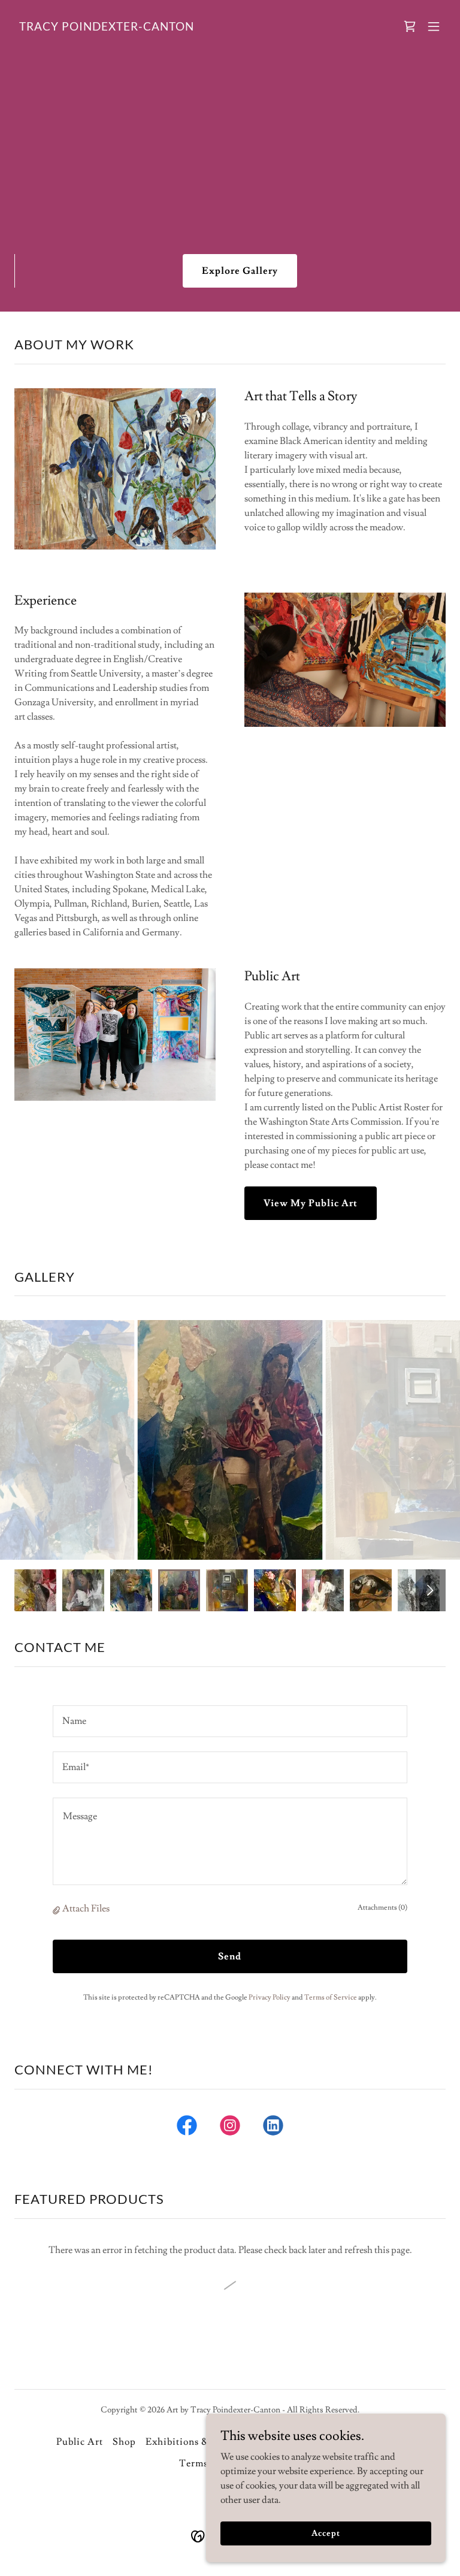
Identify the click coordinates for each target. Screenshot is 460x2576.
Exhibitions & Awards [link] (196, 2442)
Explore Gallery (240, 271)
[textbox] (230, 1721)
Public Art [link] (80, 2442)
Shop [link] (124, 2442)
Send (230, 1956)
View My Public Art (311, 1203)
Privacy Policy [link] (270, 1997)
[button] (410, 26)
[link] (107, 28)
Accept (326, 2533)
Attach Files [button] (86, 1908)
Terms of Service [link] (331, 1997)
